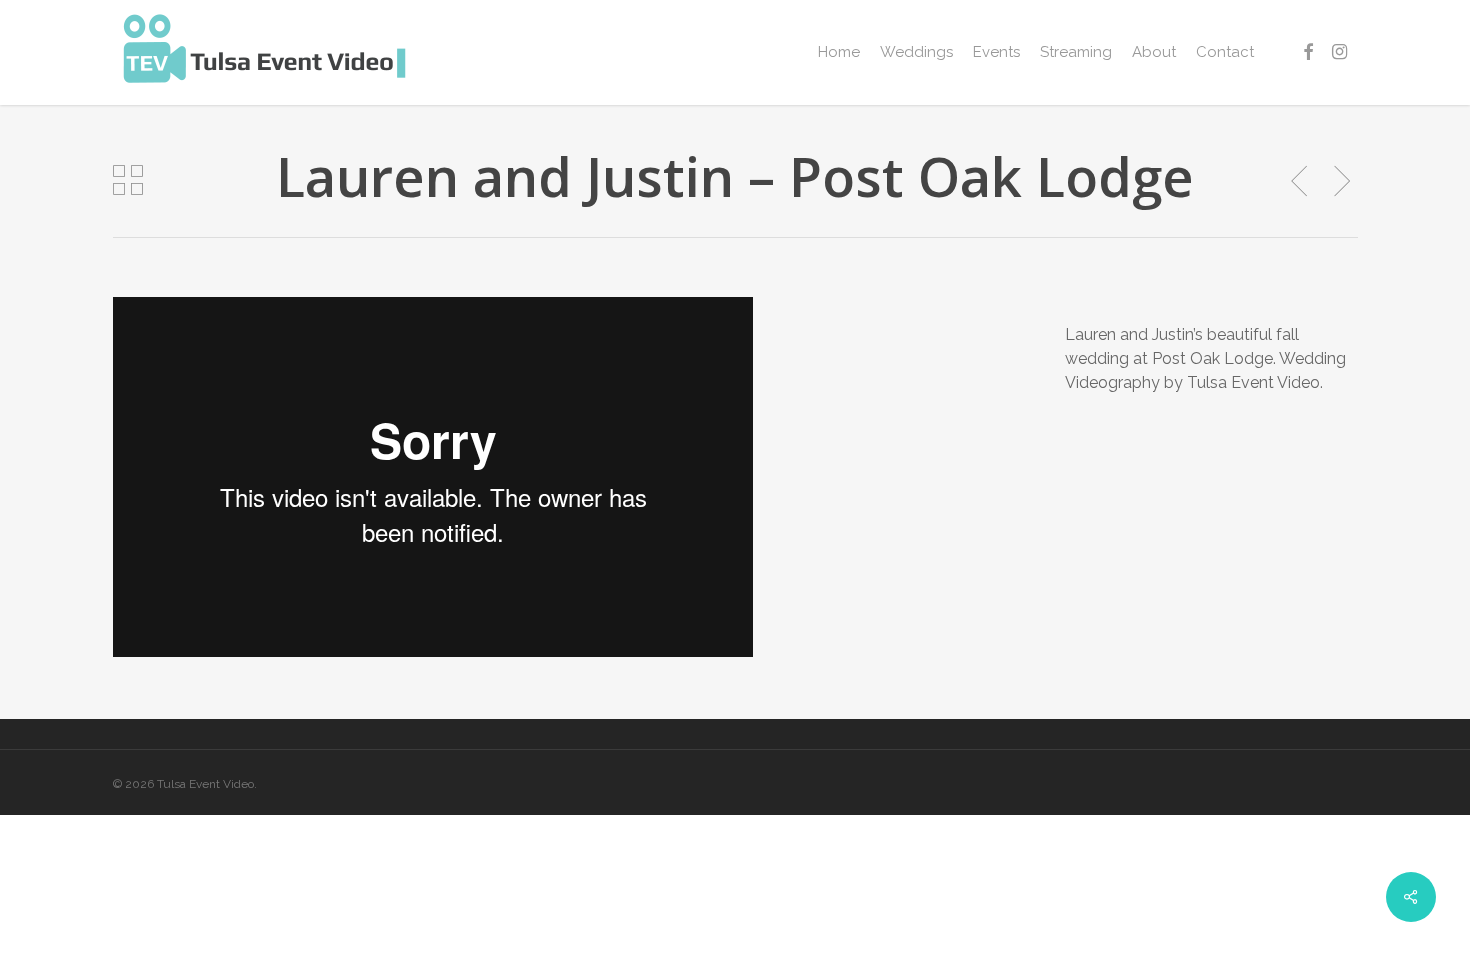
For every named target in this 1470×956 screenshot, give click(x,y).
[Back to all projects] (128, 180)
